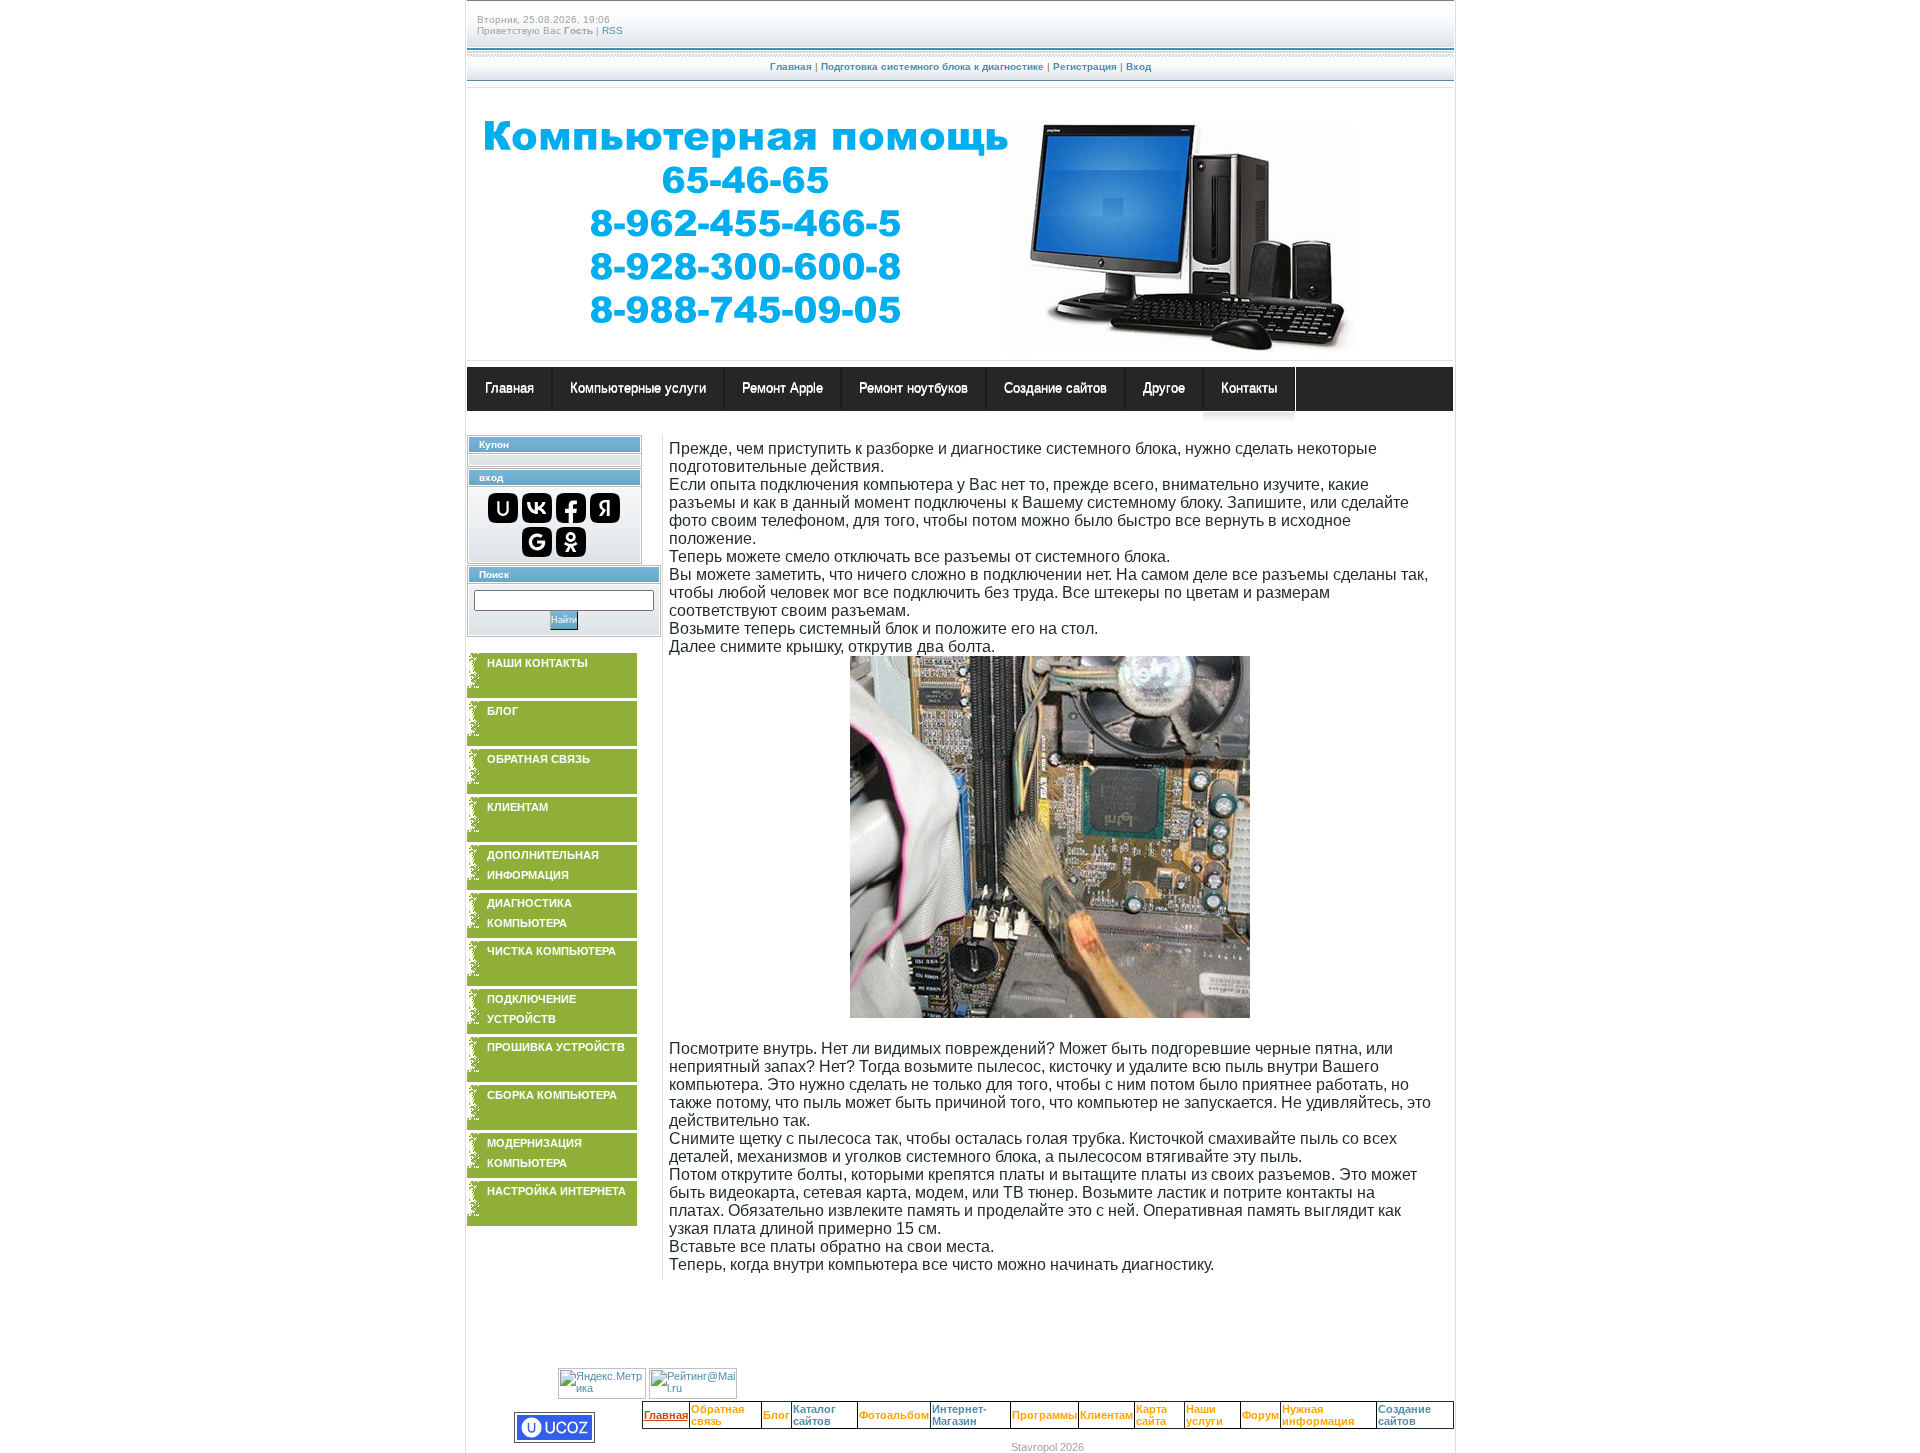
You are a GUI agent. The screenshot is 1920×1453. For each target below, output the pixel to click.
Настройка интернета (556, 1191)
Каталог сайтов (814, 1415)
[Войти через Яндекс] (605, 508)
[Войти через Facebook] (571, 508)
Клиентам (517, 807)
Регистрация (1085, 66)
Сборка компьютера (552, 1095)
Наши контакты (537, 663)
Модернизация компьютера (534, 1153)
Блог (502, 711)
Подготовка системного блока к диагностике (932, 66)
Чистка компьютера (551, 951)
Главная (791, 66)
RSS (612, 30)
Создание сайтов (1404, 1415)
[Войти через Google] (537, 542)
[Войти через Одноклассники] (571, 542)
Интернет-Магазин (959, 1415)
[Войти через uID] (503, 508)
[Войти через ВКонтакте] (537, 508)
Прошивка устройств (556, 1047)
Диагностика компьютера (529, 913)
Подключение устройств (531, 1009)
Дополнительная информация (543, 865)
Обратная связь (538, 759)
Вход (1138, 66)
